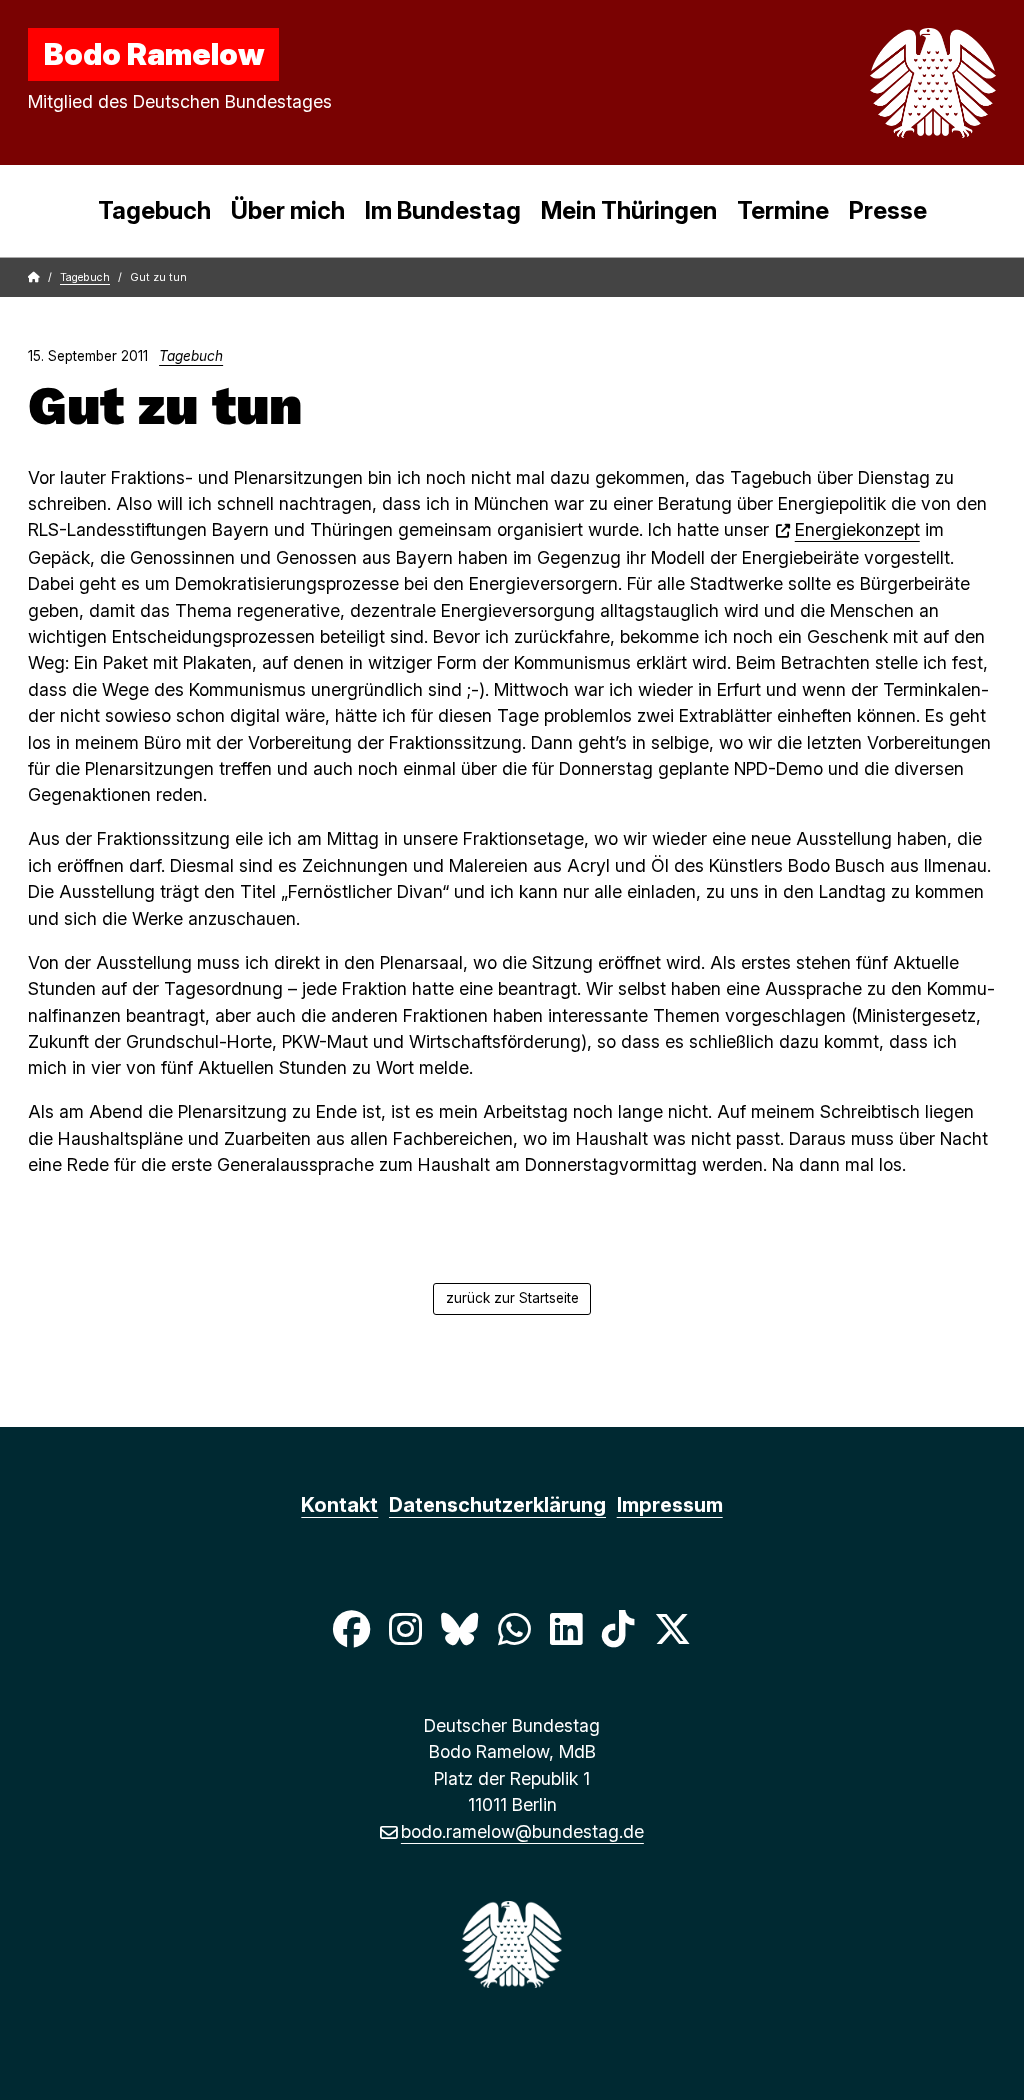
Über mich (288, 210)
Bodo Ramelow (154, 54)
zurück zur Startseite (512, 1298)
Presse (888, 210)
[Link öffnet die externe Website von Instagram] (405, 1629)
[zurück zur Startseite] (886, 83)
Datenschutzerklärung (497, 1505)
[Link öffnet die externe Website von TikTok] (618, 1629)
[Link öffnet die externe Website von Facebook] (351, 1629)
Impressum (670, 1505)
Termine (783, 210)
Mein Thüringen (629, 210)
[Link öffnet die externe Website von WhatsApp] (514, 1629)
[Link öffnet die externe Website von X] (673, 1629)
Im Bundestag (443, 210)
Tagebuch (154, 210)
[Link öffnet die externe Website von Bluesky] (460, 1629)
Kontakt (339, 1505)
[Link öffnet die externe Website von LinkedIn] (566, 1629)
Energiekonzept (857, 529)
